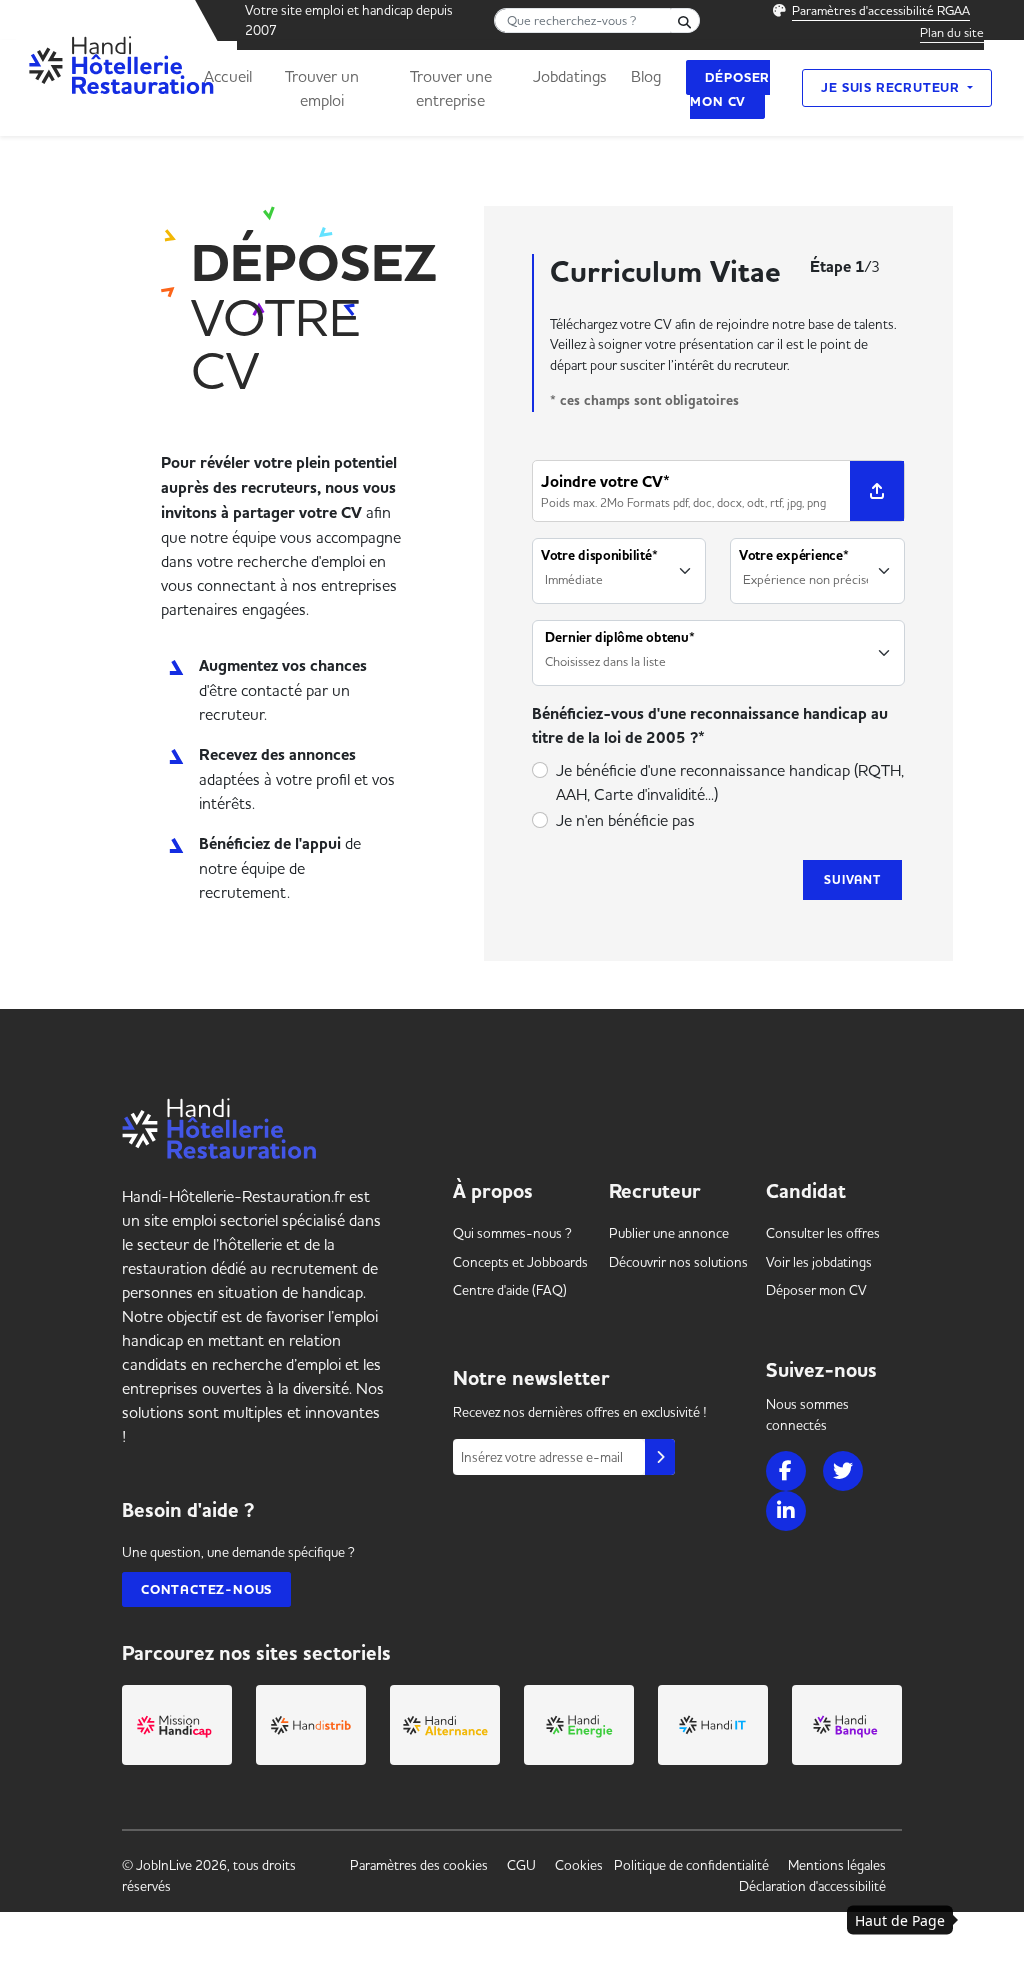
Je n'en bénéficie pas (625, 820)
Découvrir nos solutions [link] (678, 1262)
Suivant (852, 880)
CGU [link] (521, 1865)
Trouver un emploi (322, 88)
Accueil (228, 76)
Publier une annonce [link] (669, 1233)
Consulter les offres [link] (823, 1233)
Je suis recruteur (892, 87)
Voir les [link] (819, 1262)
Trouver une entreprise (451, 88)
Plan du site (952, 32)
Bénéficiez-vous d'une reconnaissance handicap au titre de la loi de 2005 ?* (710, 726)
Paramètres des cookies (419, 1865)
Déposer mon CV (730, 89)
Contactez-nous (206, 1589)
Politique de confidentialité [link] (691, 1865)
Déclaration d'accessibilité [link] (812, 1886)
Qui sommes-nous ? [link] (512, 1233)
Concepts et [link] (520, 1262)
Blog (646, 76)
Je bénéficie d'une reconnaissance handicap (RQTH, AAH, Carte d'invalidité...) (730, 782)
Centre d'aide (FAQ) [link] (510, 1290)
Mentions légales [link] (837, 1865)
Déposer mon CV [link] (816, 1290)
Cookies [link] (579, 1865)
